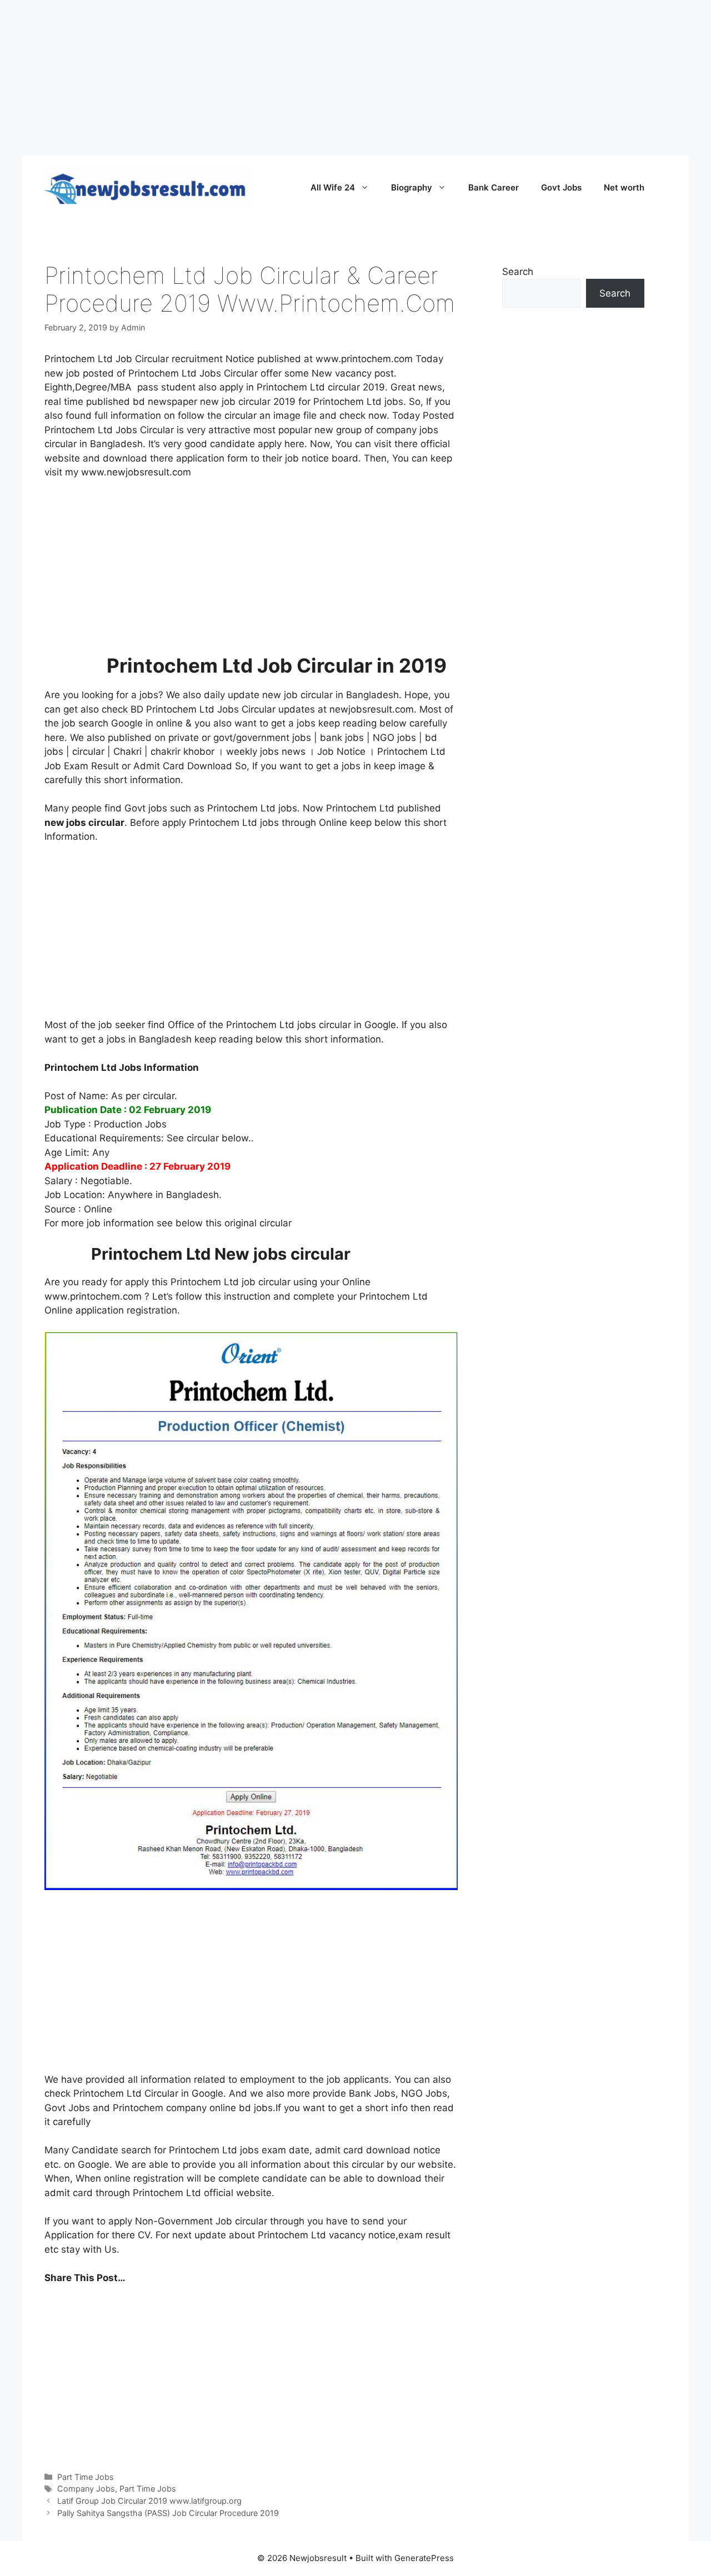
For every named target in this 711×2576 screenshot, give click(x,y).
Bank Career (494, 187)
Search (518, 272)
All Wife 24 (333, 187)
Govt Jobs (561, 187)
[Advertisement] (333, 78)
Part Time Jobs (86, 2477)
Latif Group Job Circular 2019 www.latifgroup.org (149, 2501)
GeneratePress (424, 2558)
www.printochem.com (364, 359)
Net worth (624, 187)
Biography (412, 187)
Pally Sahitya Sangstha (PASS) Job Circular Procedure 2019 (168, 2513)
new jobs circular (84, 823)
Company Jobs (86, 2489)
